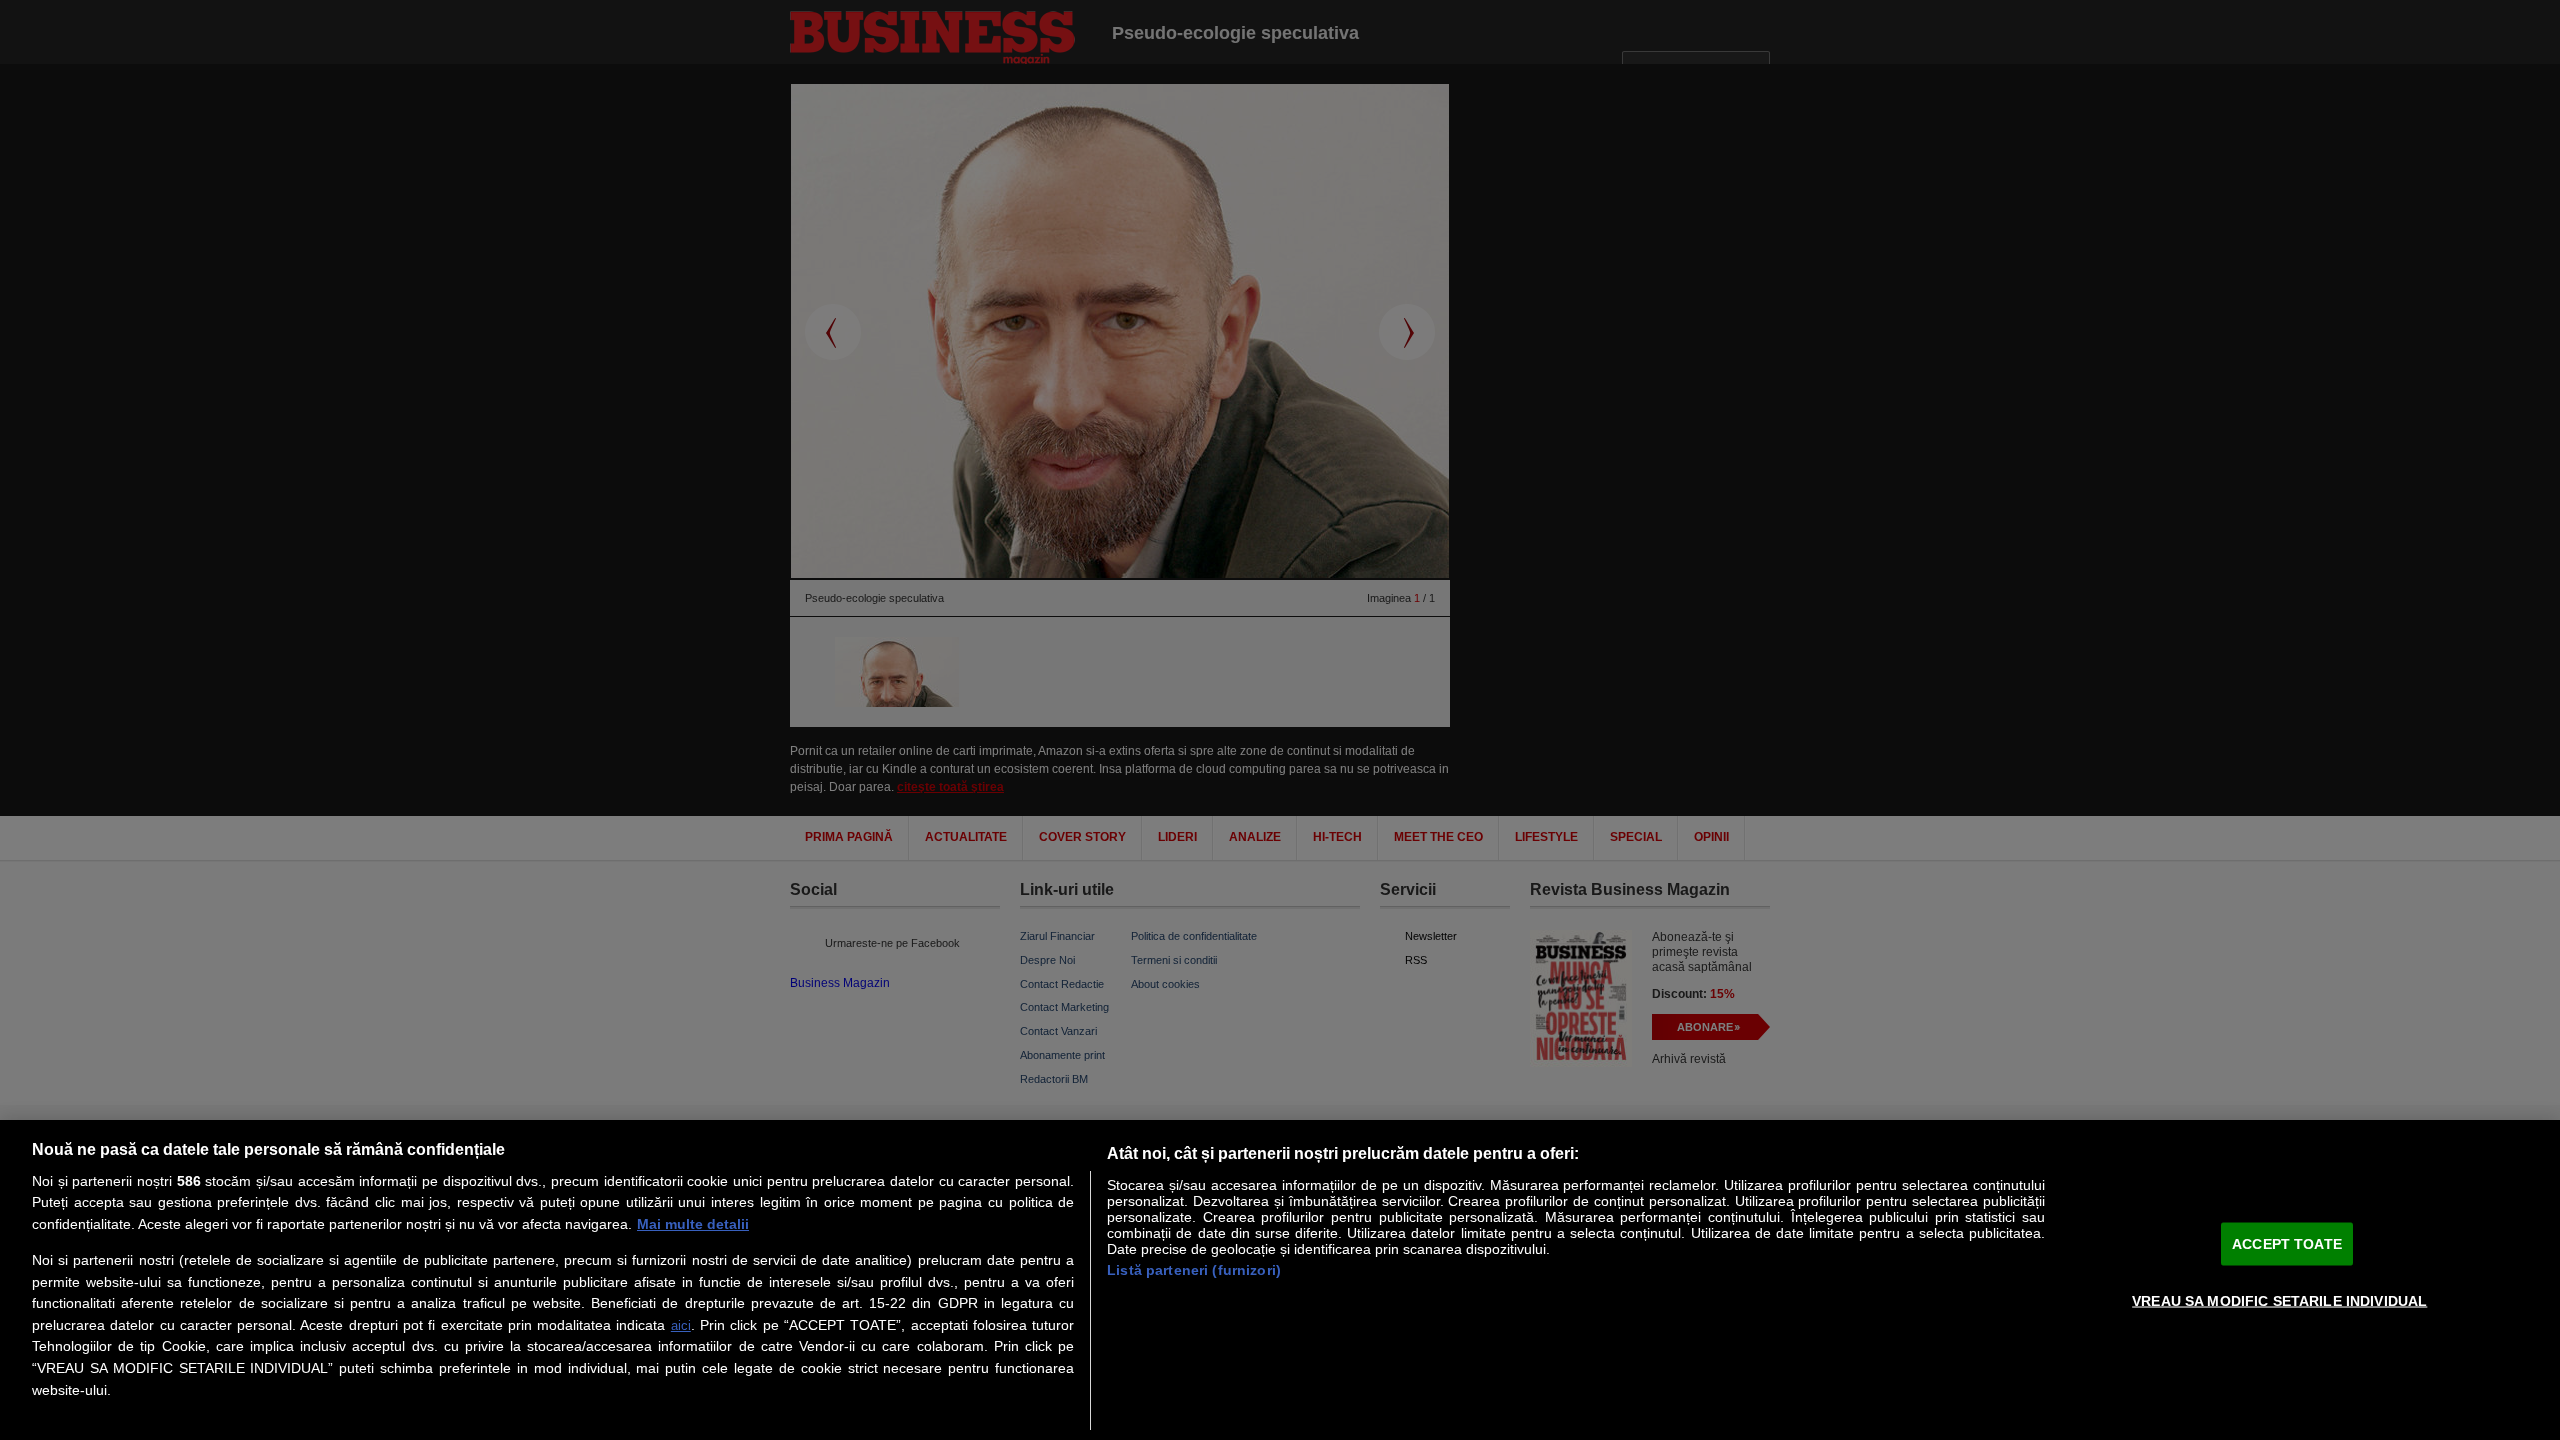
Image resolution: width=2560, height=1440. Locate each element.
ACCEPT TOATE (2287, 1243)
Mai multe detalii (693, 1224)
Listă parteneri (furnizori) (1194, 1270)
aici (681, 1325)
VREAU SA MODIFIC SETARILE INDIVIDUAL (2279, 1300)
